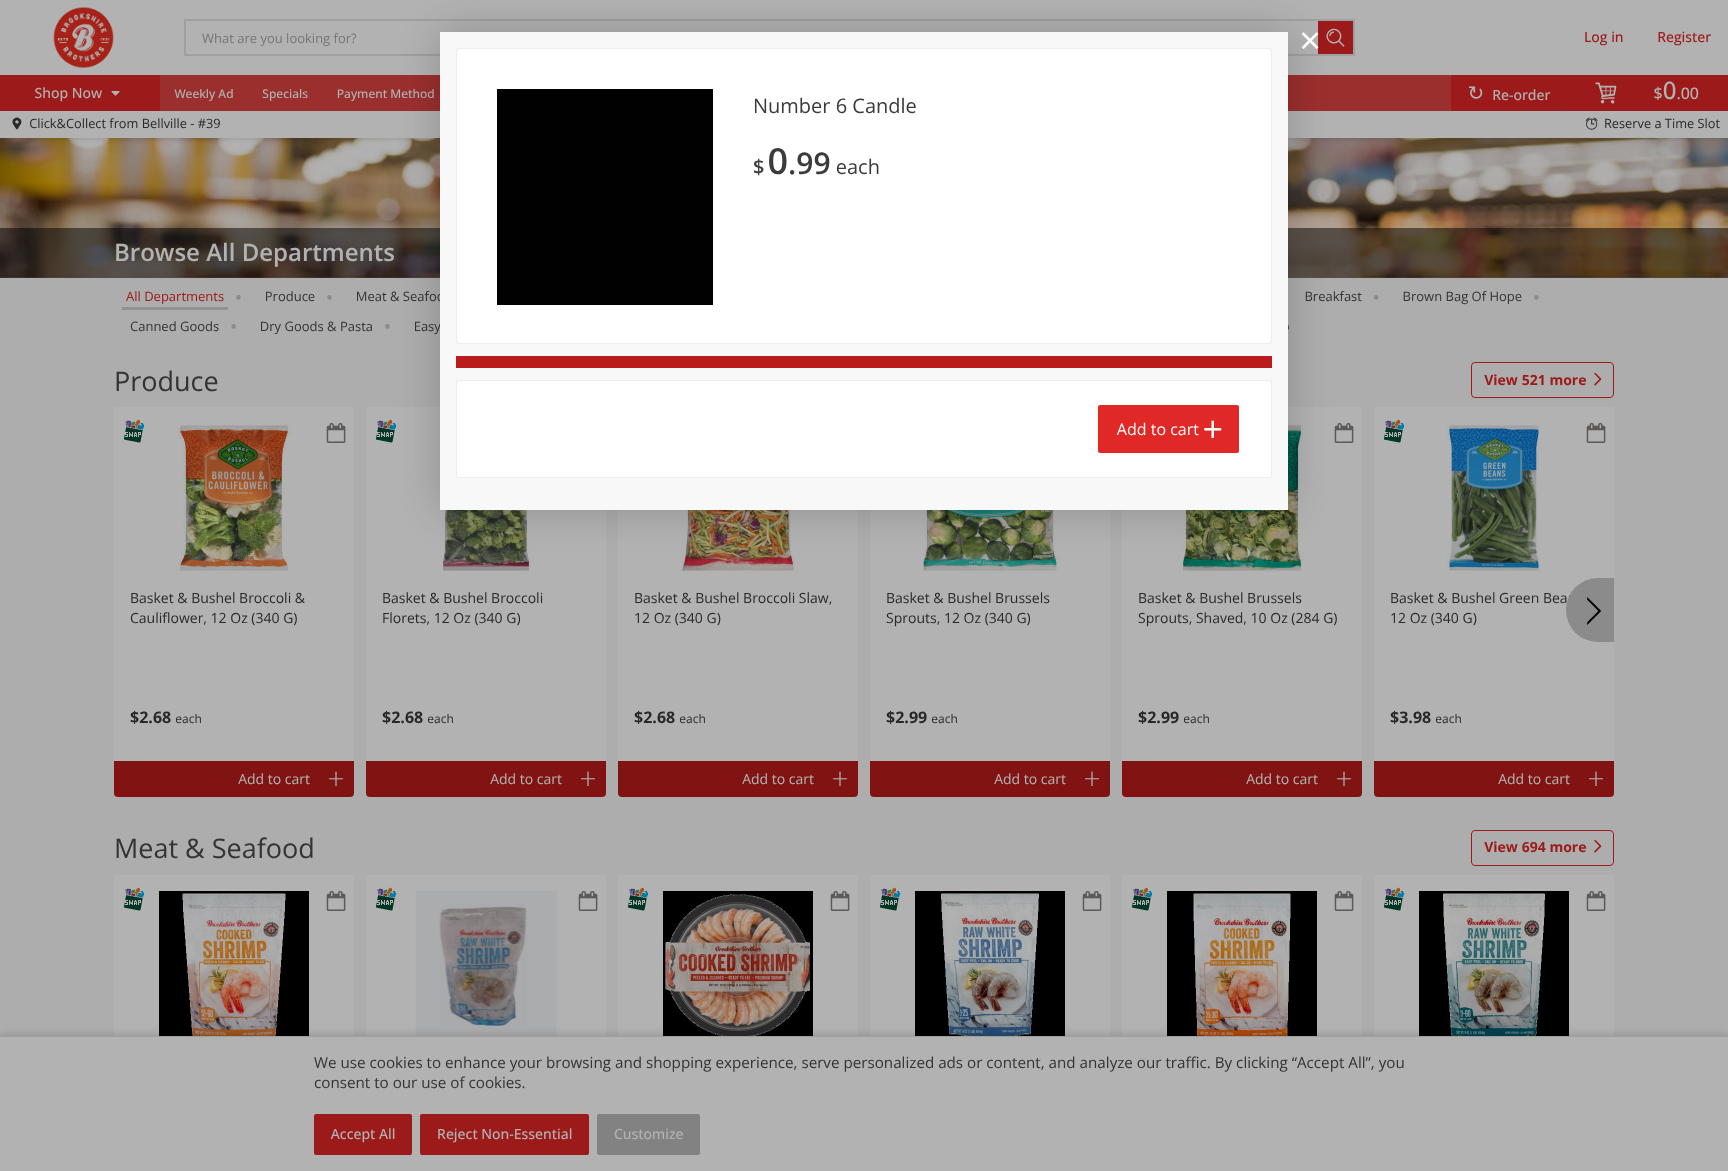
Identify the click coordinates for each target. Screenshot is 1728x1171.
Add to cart (1158, 429)
